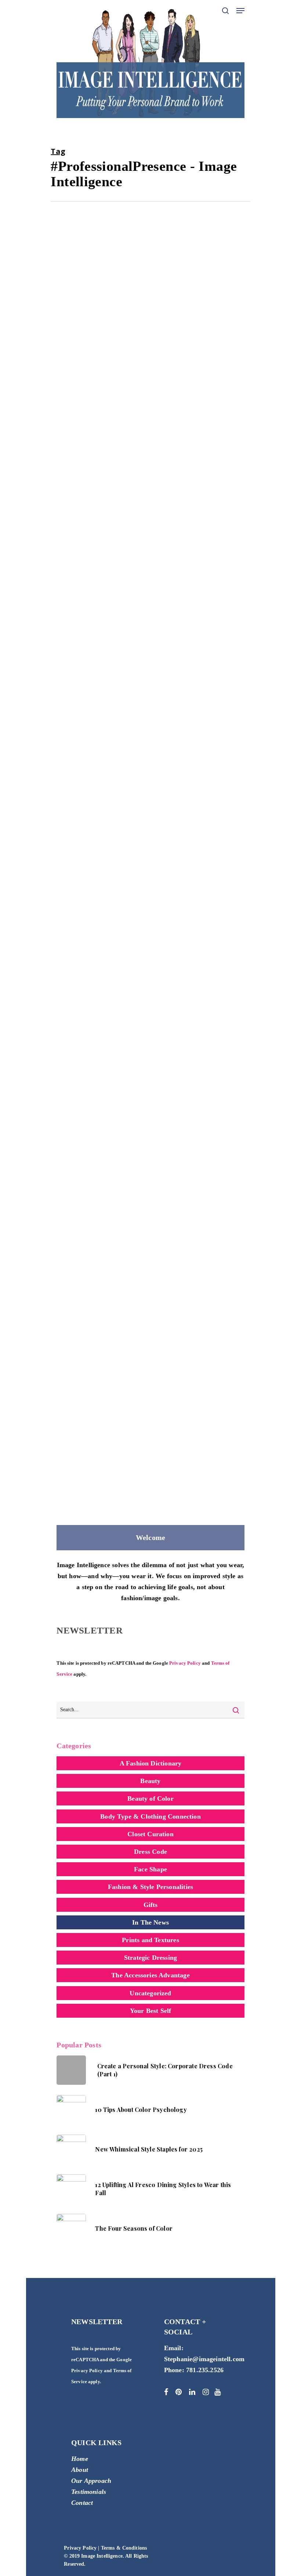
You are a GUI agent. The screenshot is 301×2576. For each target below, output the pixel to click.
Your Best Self (151, 2011)
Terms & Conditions (124, 2548)
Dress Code (150, 1852)
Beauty (150, 1781)
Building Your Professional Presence (132, 1140)
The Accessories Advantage (150, 1975)
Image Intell (84, 387)
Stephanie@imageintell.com (204, 2359)
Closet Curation (150, 1834)
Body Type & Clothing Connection (150, 1816)
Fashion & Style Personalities (150, 1887)
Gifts (151, 1905)
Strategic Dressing (176, 387)
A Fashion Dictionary (151, 1763)
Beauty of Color (150, 1798)
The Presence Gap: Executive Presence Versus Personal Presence (138, 368)
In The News (127, 387)
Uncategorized (150, 1993)
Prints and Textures (150, 1940)
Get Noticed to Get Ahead (111, 1400)
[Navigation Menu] (240, 11)
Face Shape (150, 1869)
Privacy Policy (185, 1663)
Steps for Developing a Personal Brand (138, 881)
